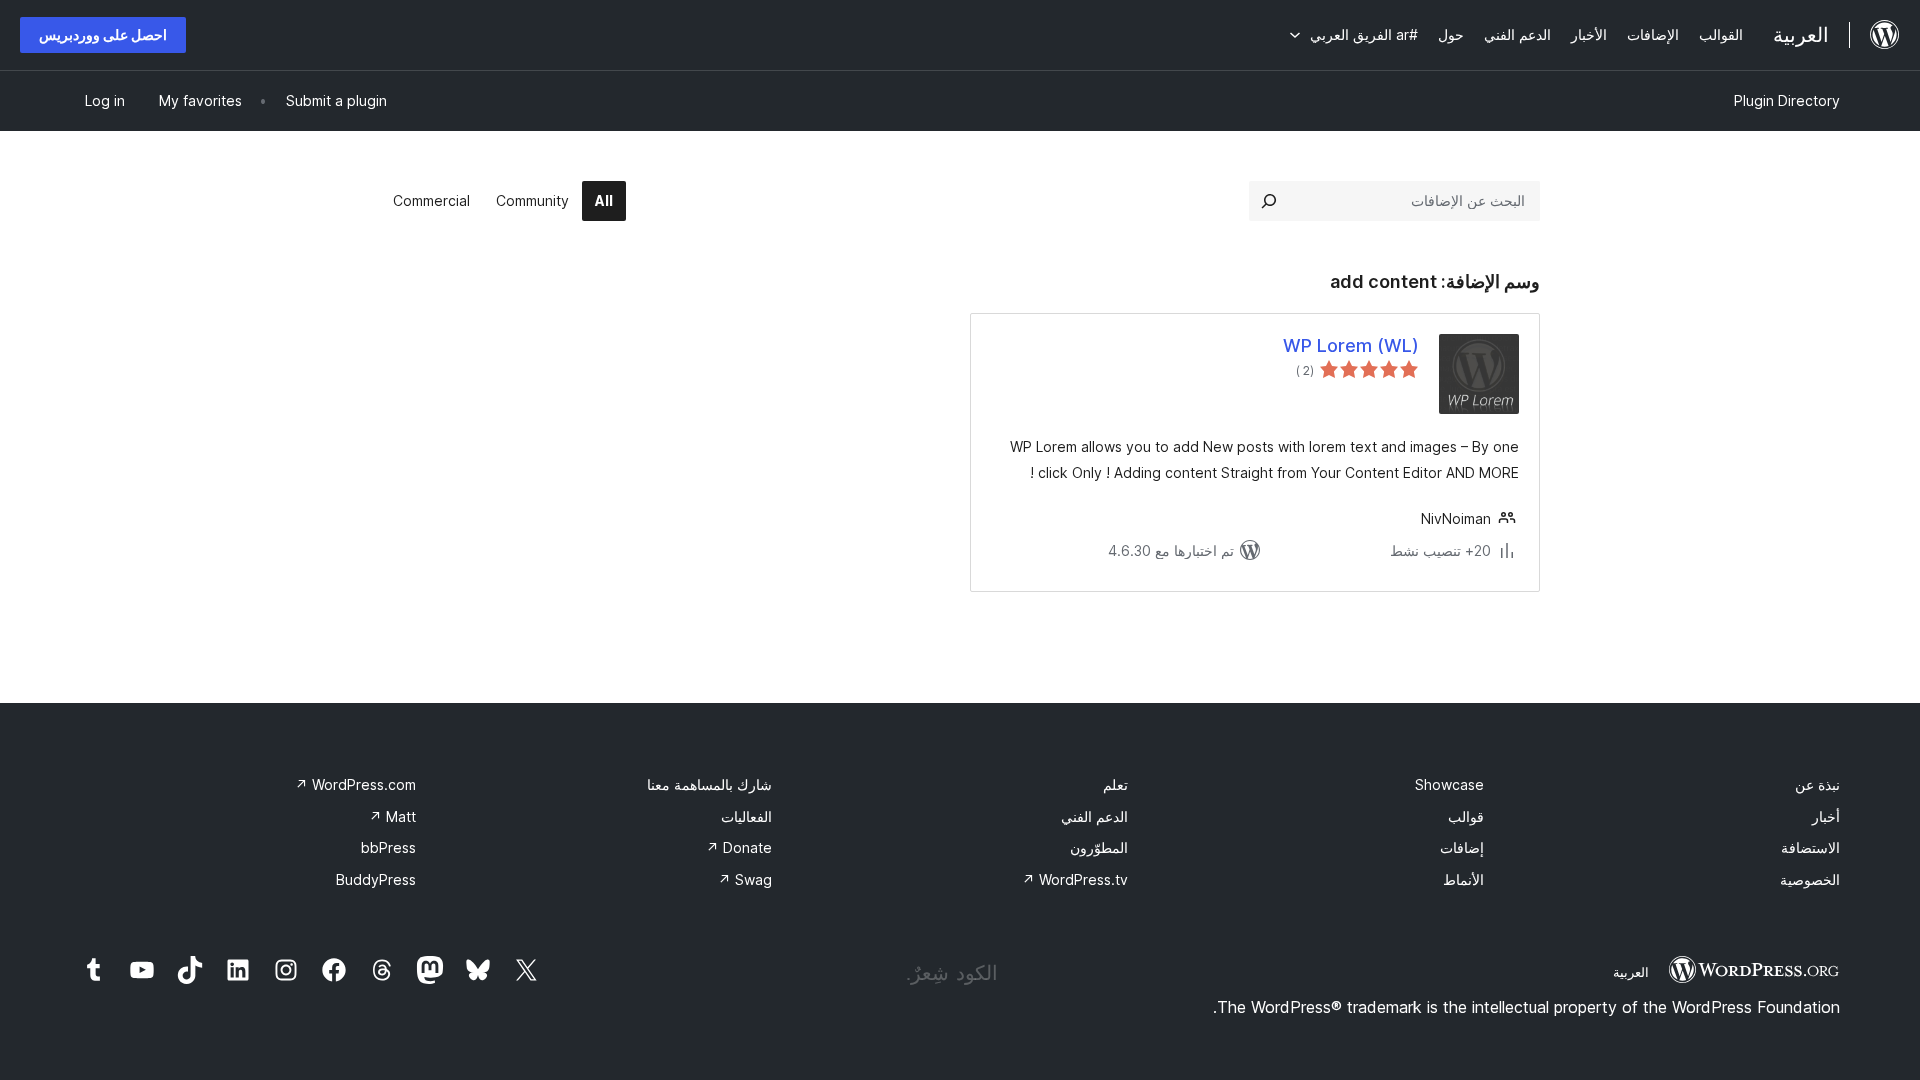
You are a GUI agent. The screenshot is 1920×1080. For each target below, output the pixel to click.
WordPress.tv (1075, 879)
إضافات (1462, 847)
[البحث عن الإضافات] (1269, 201)
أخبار (1826, 816)
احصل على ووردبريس (103, 34)
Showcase (1449, 784)
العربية (1631, 972)
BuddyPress (376, 879)
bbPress (388, 847)
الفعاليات (746, 816)
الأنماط (1463, 879)
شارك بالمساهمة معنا (709, 784)
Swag (745, 879)
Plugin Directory (1787, 100)
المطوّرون (1099, 847)
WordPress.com (355, 784)
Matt (392, 816)
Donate (739, 847)
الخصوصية (1810, 879)
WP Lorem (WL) (1351, 345)
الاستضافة (1810, 847)
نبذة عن (1817, 784)
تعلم (1115, 784)
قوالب (1466, 816)
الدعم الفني (1094, 816)
